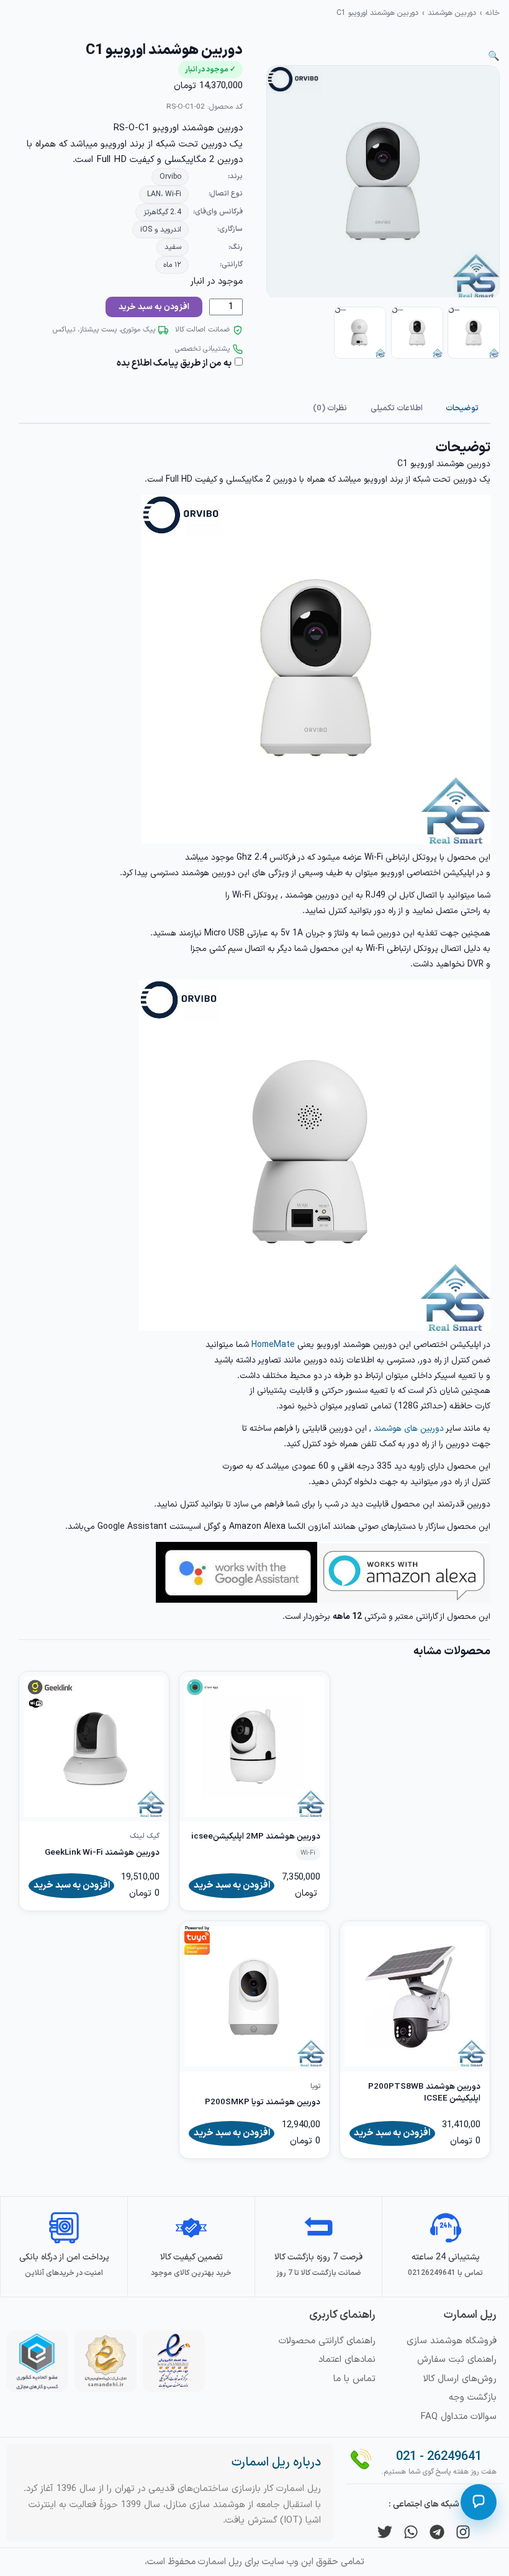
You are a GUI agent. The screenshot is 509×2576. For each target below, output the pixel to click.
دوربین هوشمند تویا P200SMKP (263, 2102)
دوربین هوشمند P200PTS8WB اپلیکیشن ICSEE (424, 2093)
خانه (493, 13)
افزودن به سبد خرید (154, 307)
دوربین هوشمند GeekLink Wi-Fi (102, 1853)
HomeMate (273, 1345)
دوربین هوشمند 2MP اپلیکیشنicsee (256, 1836)
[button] (494, 57)
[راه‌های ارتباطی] (479, 2502)
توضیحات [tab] (462, 408)
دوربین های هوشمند (409, 1429)
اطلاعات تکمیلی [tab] (397, 408)
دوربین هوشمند (452, 13)
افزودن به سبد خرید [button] (232, 1885)
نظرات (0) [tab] (330, 408)
